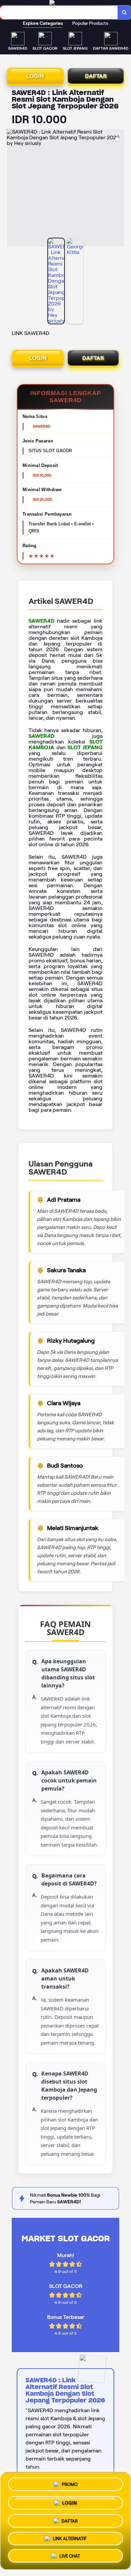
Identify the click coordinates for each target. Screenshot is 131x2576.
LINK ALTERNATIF (70, 2538)
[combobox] (59, 12)
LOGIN (35, 76)
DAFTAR (96, 76)
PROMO (70, 2482)
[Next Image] (119, 189)
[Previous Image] (12, 189)
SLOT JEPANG (85, 747)
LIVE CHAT (70, 2557)
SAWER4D (41, 621)
